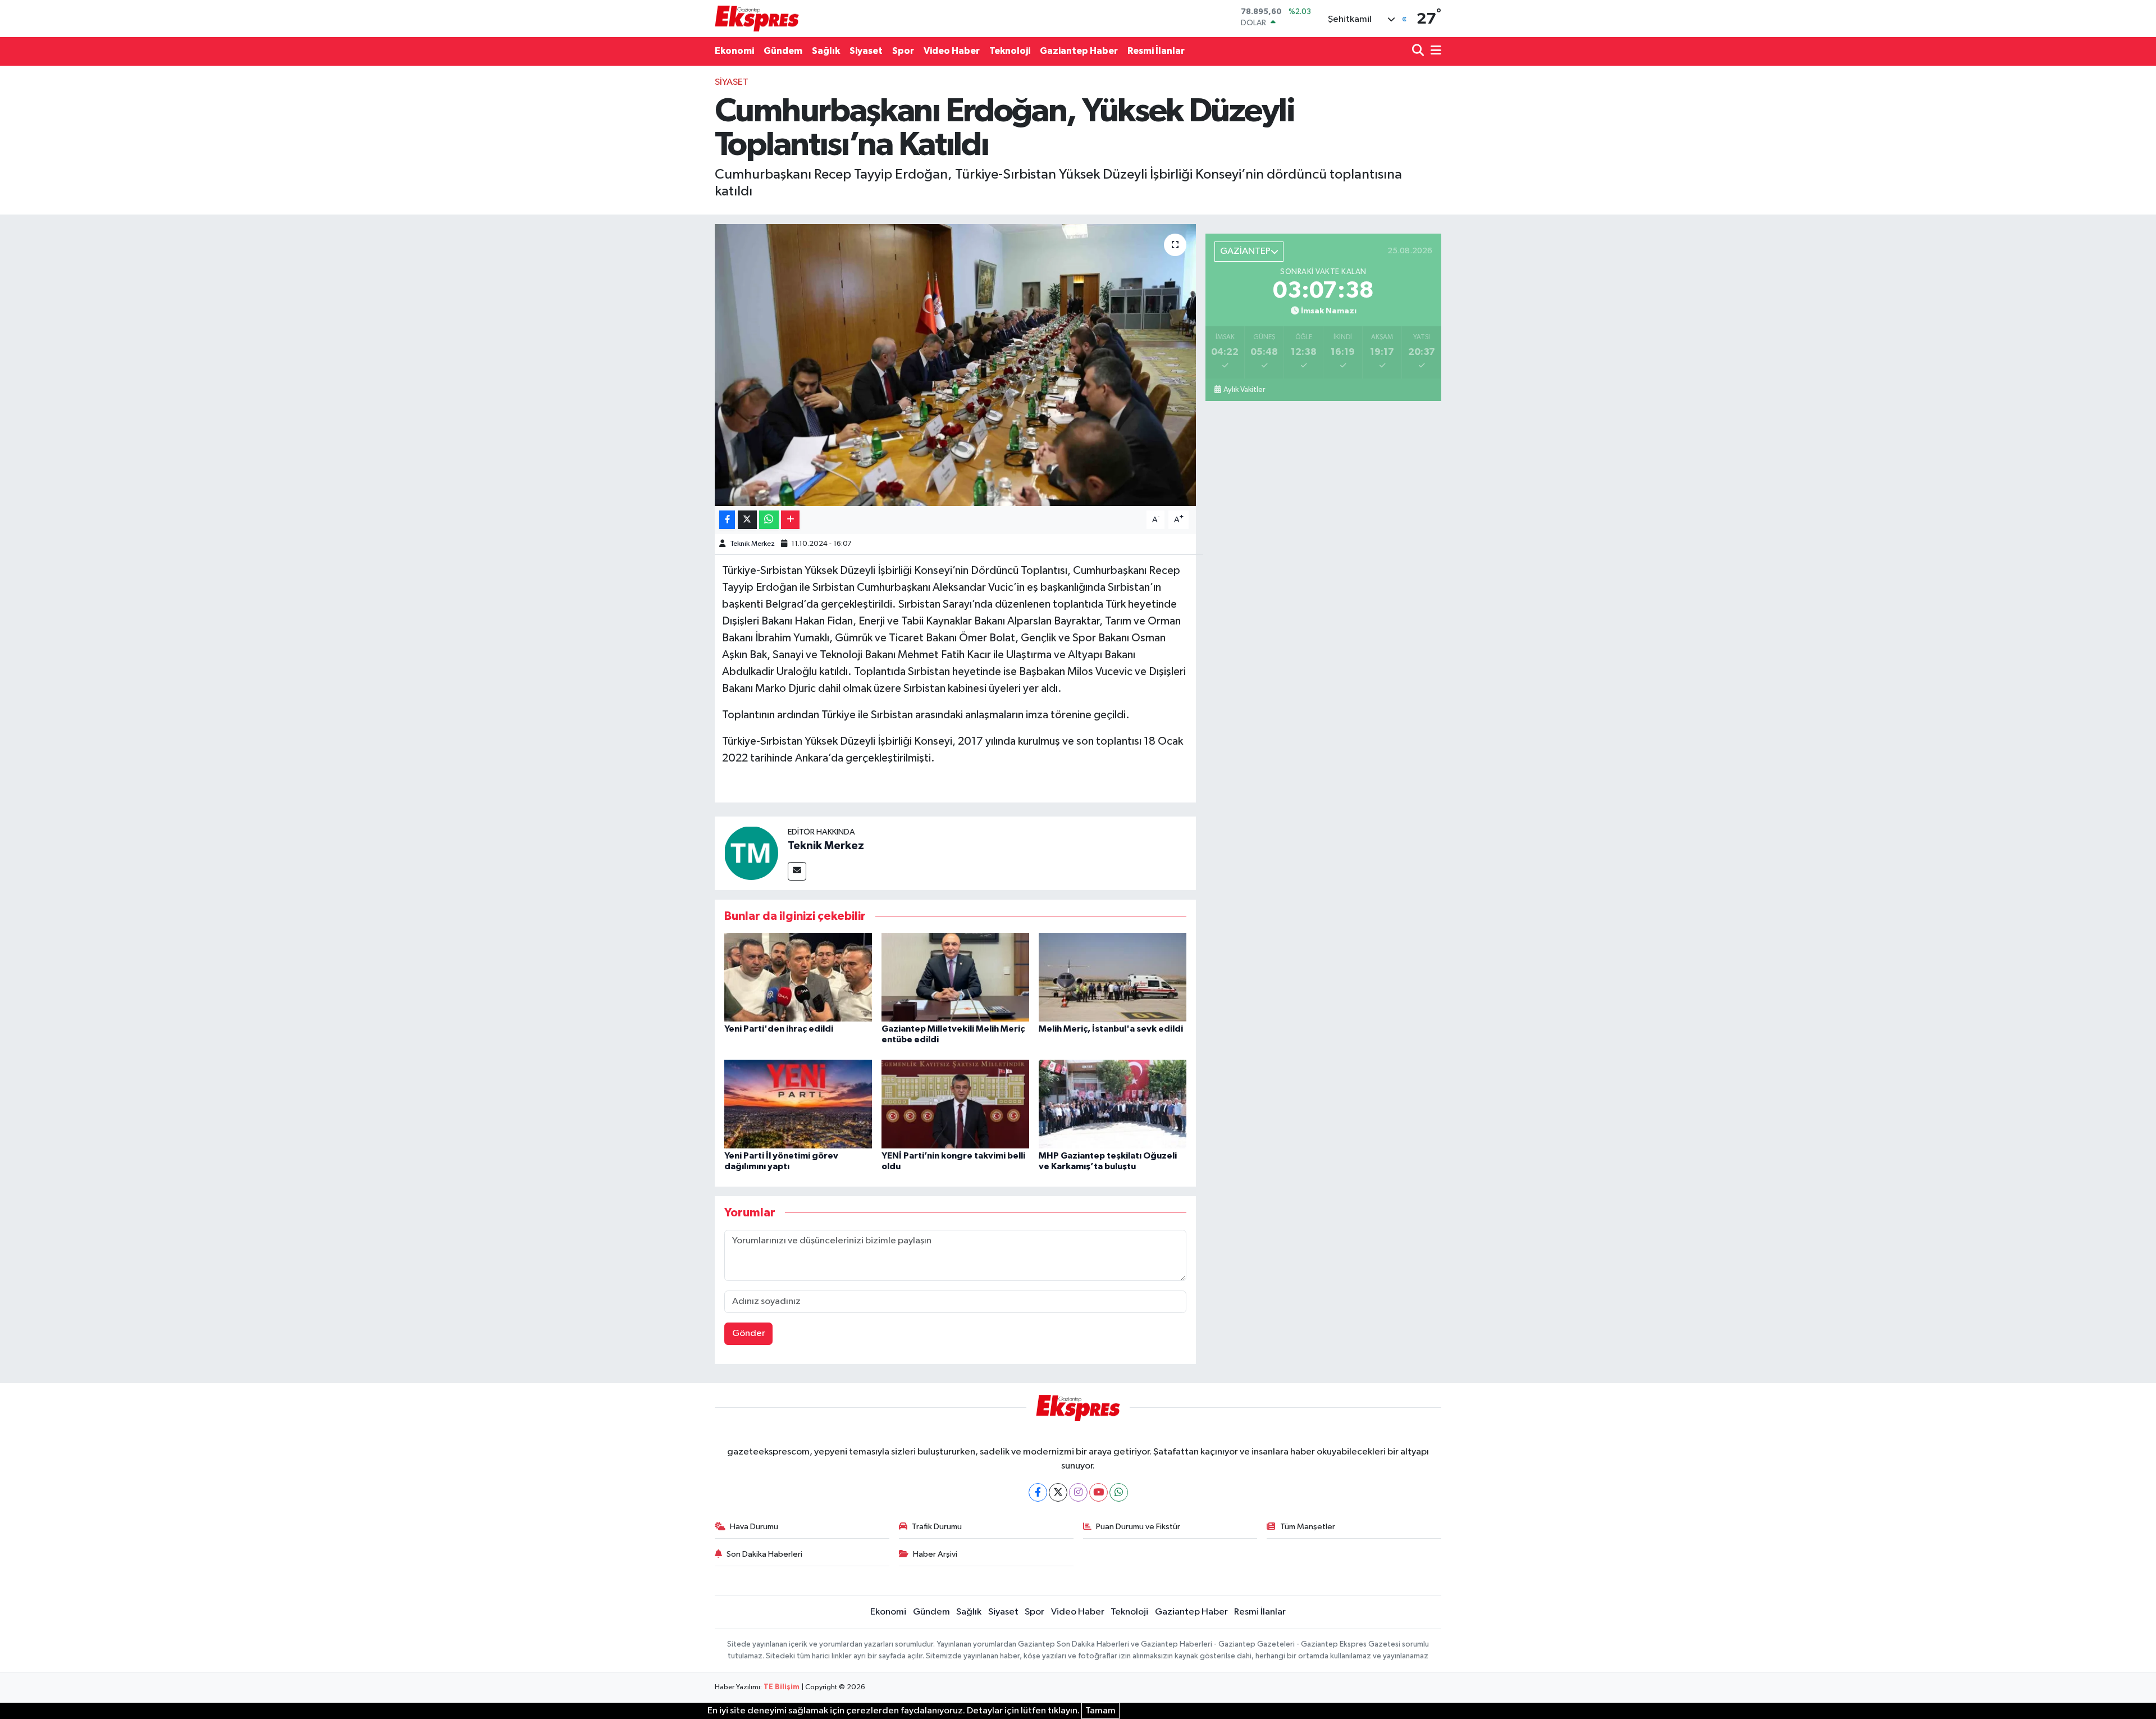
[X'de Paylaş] (747, 520)
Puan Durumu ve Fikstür (1138, 1527)
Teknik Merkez (752, 544)
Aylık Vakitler (1244, 390)
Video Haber (952, 51)
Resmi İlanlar (1156, 51)
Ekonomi (734, 51)
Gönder (749, 1333)
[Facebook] (1038, 1492)
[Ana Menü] (1434, 51)
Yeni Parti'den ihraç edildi (779, 1029)
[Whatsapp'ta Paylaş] (769, 520)
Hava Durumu (754, 1527)
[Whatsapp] (1119, 1492)
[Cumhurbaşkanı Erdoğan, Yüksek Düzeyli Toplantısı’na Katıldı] (955, 365)
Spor (903, 51)
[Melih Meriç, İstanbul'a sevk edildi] (1113, 977)
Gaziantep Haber (1079, 51)
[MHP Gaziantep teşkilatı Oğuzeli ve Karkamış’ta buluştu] (1113, 1104)
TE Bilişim (782, 1687)
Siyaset (866, 51)
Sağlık (826, 51)
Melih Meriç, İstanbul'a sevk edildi (1111, 1029)
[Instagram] (1078, 1492)
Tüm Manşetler (1308, 1527)
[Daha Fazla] (790, 520)
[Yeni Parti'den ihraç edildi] (798, 977)
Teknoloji (1010, 51)
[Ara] (1419, 51)
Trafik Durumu (937, 1527)
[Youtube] (1098, 1492)
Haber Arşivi (935, 1554)
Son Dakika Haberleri (764, 1554)
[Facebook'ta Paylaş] (727, 520)
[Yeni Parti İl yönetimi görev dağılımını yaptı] (798, 1104)
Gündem (783, 51)
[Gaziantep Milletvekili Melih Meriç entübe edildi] (955, 977)
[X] (1058, 1492)
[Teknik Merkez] (751, 853)
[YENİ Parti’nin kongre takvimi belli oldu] (955, 1104)
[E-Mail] (797, 871)
